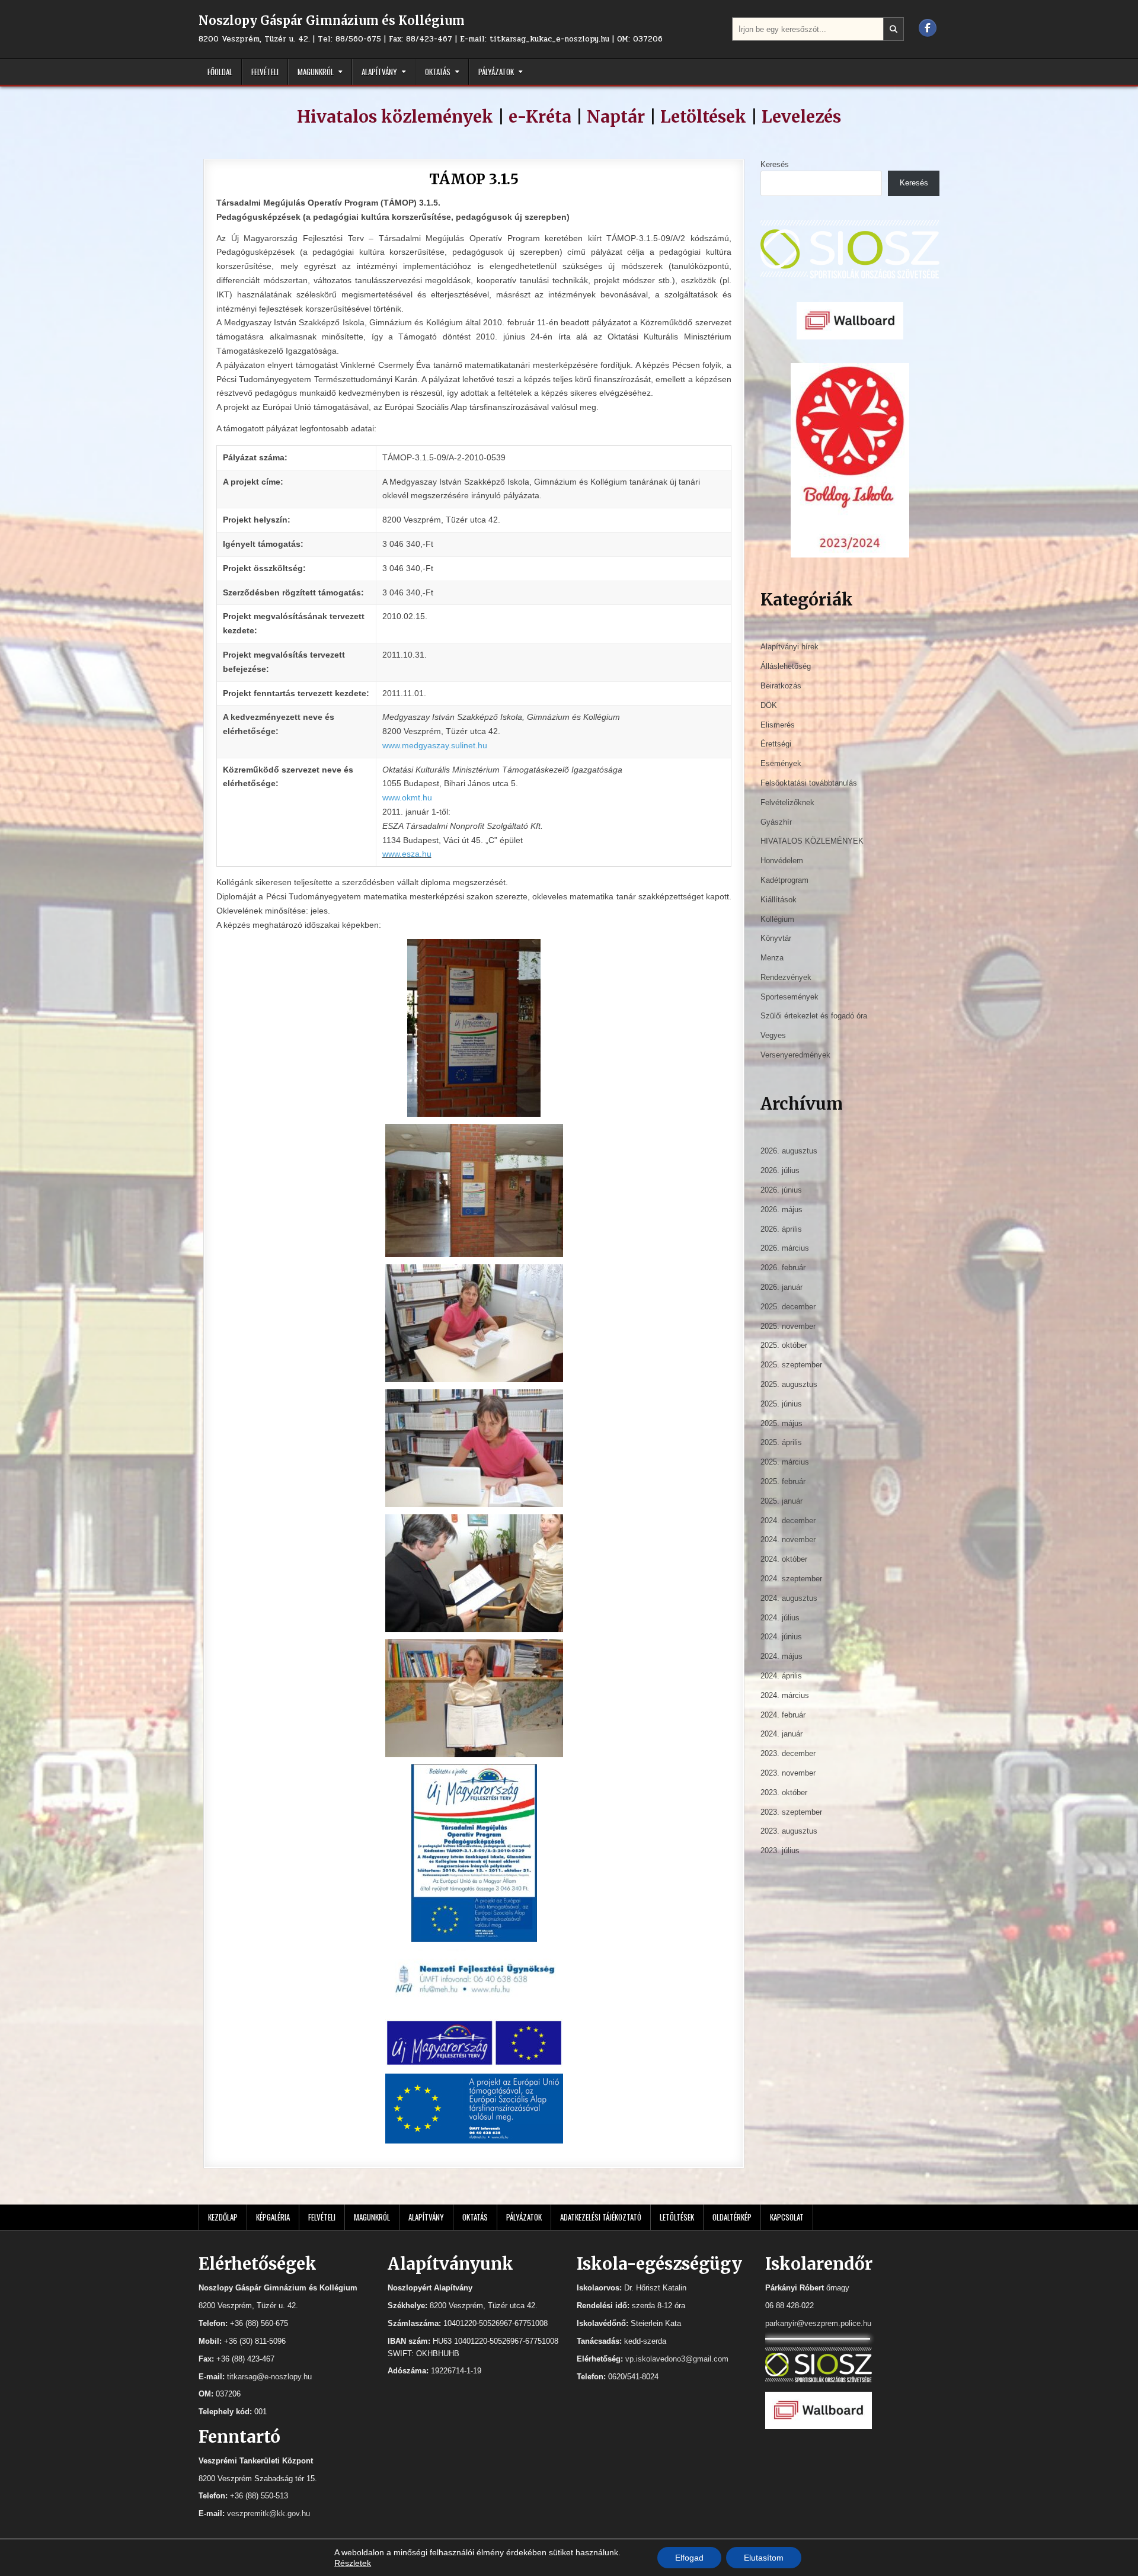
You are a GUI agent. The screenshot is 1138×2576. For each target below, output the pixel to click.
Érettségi (776, 744)
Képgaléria (273, 2217)
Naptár (616, 117)
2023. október (784, 1792)
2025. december (788, 1307)
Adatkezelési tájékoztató (601, 2217)
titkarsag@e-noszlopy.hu (269, 2377)
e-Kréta (540, 117)
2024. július (780, 1618)
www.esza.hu (407, 854)
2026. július (780, 1170)
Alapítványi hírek (789, 647)
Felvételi (265, 72)
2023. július (780, 1851)
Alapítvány (379, 72)
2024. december (788, 1521)
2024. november (788, 1539)
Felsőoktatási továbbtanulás (809, 783)
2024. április (781, 1676)
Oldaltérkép (732, 2217)
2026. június (781, 1190)
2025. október (784, 1345)
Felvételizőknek (787, 802)
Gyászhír (776, 822)
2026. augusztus (789, 1151)
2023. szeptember (791, 1812)
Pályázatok (496, 72)
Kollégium (777, 919)
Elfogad (689, 2558)
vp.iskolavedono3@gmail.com (677, 2359)
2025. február (783, 1481)
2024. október (784, 1559)
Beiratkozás (781, 686)
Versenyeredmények (795, 1055)
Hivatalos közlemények (395, 117)
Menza (772, 958)
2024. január (781, 1734)
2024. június (781, 1637)
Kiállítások (779, 900)
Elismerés (778, 725)
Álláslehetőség (786, 666)
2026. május (781, 1209)
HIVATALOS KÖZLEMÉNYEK (812, 841)
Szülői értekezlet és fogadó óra (814, 1016)
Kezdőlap (223, 2217)
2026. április (781, 1229)
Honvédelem (782, 861)
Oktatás (438, 72)
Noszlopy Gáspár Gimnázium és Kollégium (332, 20)
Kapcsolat (787, 2217)
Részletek (353, 2563)
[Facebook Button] (928, 28)
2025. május (781, 1423)
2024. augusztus (789, 1598)
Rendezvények (786, 977)
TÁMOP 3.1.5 (474, 179)
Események (781, 763)
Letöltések (703, 117)
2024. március (785, 1695)
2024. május (781, 1656)
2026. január (781, 1287)
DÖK (769, 705)
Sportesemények (789, 997)
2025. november (788, 1326)
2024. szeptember (791, 1579)
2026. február (783, 1268)
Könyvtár (776, 938)
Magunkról (316, 72)
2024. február (783, 1715)
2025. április (781, 1442)
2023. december (788, 1753)
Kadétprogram (784, 880)
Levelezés (801, 117)
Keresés (775, 164)
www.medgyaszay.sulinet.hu (435, 745)
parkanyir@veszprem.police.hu (818, 2323)
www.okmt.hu (407, 797)
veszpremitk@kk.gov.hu (268, 2513)
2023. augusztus (789, 1831)
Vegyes (773, 1035)
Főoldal (220, 72)
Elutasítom (764, 2558)
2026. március (785, 1248)
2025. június (781, 1404)
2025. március (785, 1462)
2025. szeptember (791, 1365)
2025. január (781, 1501)
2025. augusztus (789, 1384)
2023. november (788, 1773)
